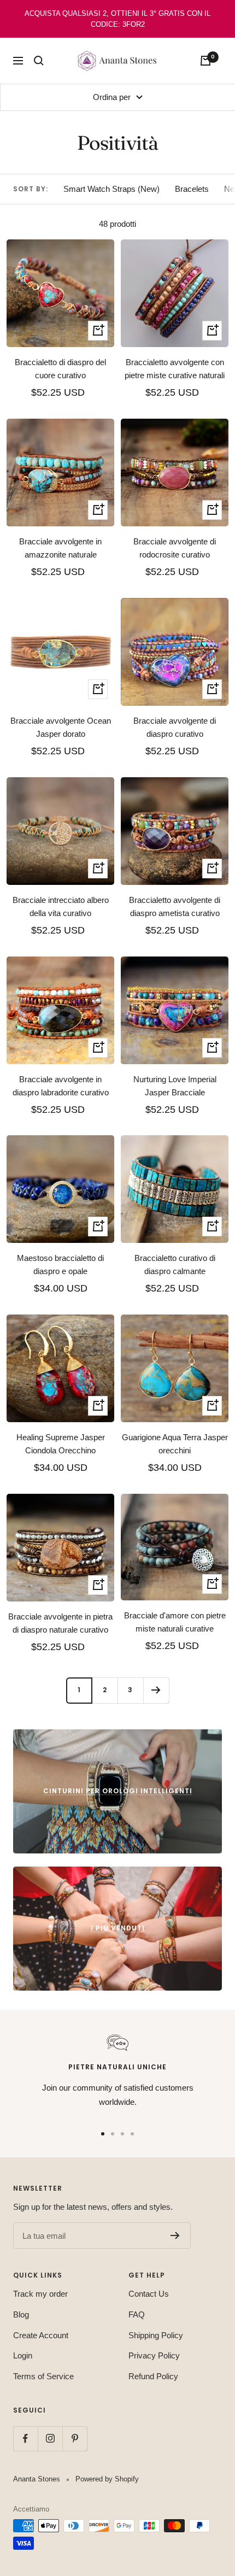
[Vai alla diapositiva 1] (103, 2134)
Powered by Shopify (107, 2479)
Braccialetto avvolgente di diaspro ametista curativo (175, 906)
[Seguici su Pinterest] (75, 2439)
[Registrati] (175, 2235)
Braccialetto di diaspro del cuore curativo (60, 369)
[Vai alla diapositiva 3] (122, 2134)
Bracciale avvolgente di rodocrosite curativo (175, 548)
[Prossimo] (156, 1690)
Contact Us (149, 2294)
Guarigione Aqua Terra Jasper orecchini (175, 1444)
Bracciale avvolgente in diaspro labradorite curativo (61, 1086)
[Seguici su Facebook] (25, 2439)
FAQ (137, 2314)
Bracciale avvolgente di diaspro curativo (175, 727)
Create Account (41, 2335)
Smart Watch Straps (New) (111, 189)
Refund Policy (153, 2376)
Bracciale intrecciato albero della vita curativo (61, 906)
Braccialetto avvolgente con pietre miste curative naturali (175, 369)
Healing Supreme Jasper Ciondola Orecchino (61, 1444)
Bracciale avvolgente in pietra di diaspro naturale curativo (60, 1623)
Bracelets (192, 189)
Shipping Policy (156, 2335)
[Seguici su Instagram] (50, 2439)
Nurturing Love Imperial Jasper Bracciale (175, 1086)
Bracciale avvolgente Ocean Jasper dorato (61, 727)
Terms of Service (43, 2376)
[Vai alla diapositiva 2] (113, 2134)
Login (23, 2355)
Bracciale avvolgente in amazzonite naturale (60, 548)
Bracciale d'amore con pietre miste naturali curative (175, 1622)
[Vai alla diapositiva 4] (132, 2134)
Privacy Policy (154, 2355)
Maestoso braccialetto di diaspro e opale (60, 1264)
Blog (21, 2314)
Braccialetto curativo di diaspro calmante (175, 1264)
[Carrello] (205, 61)
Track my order (40, 2294)
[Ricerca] (39, 61)
